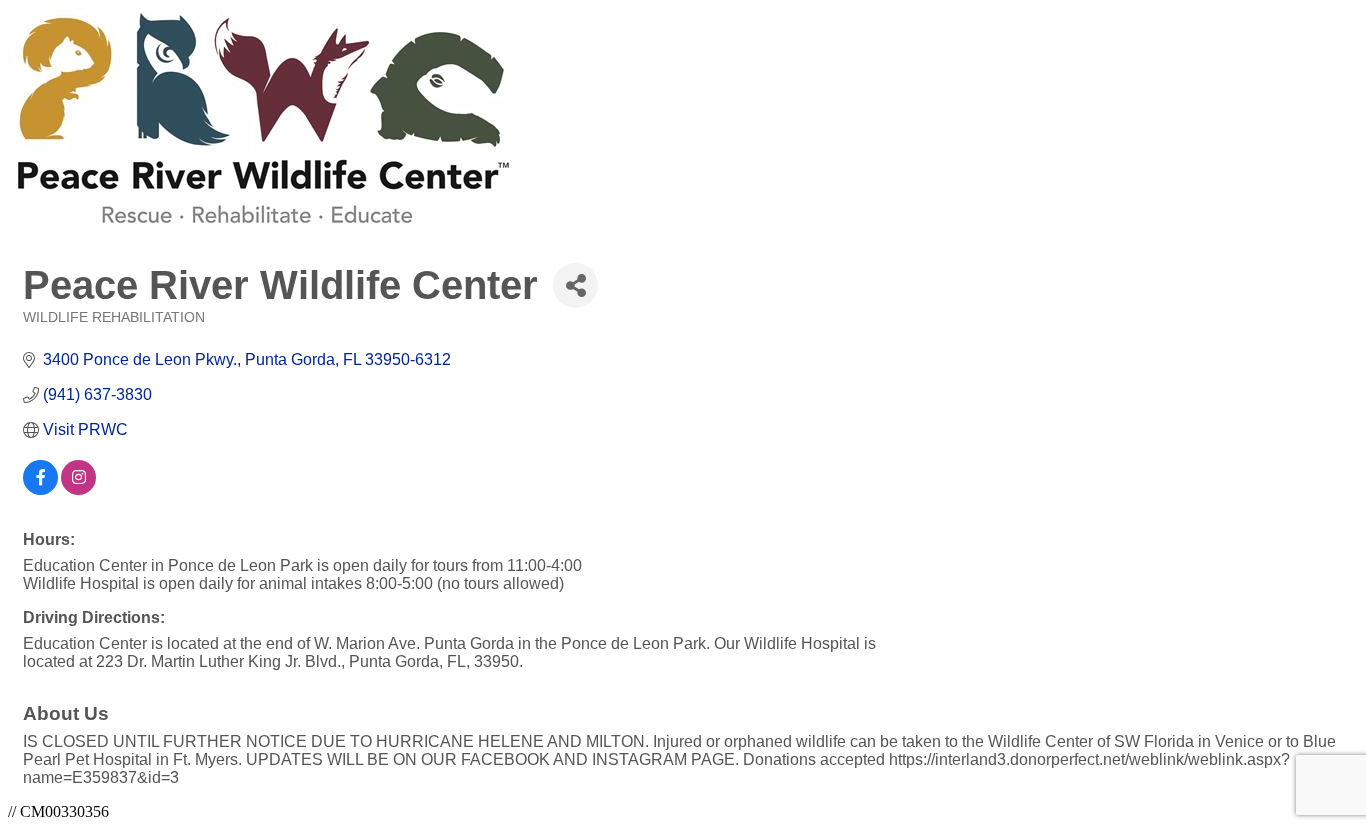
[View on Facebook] (40, 489)
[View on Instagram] (78, 489)
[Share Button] (575, 285)
